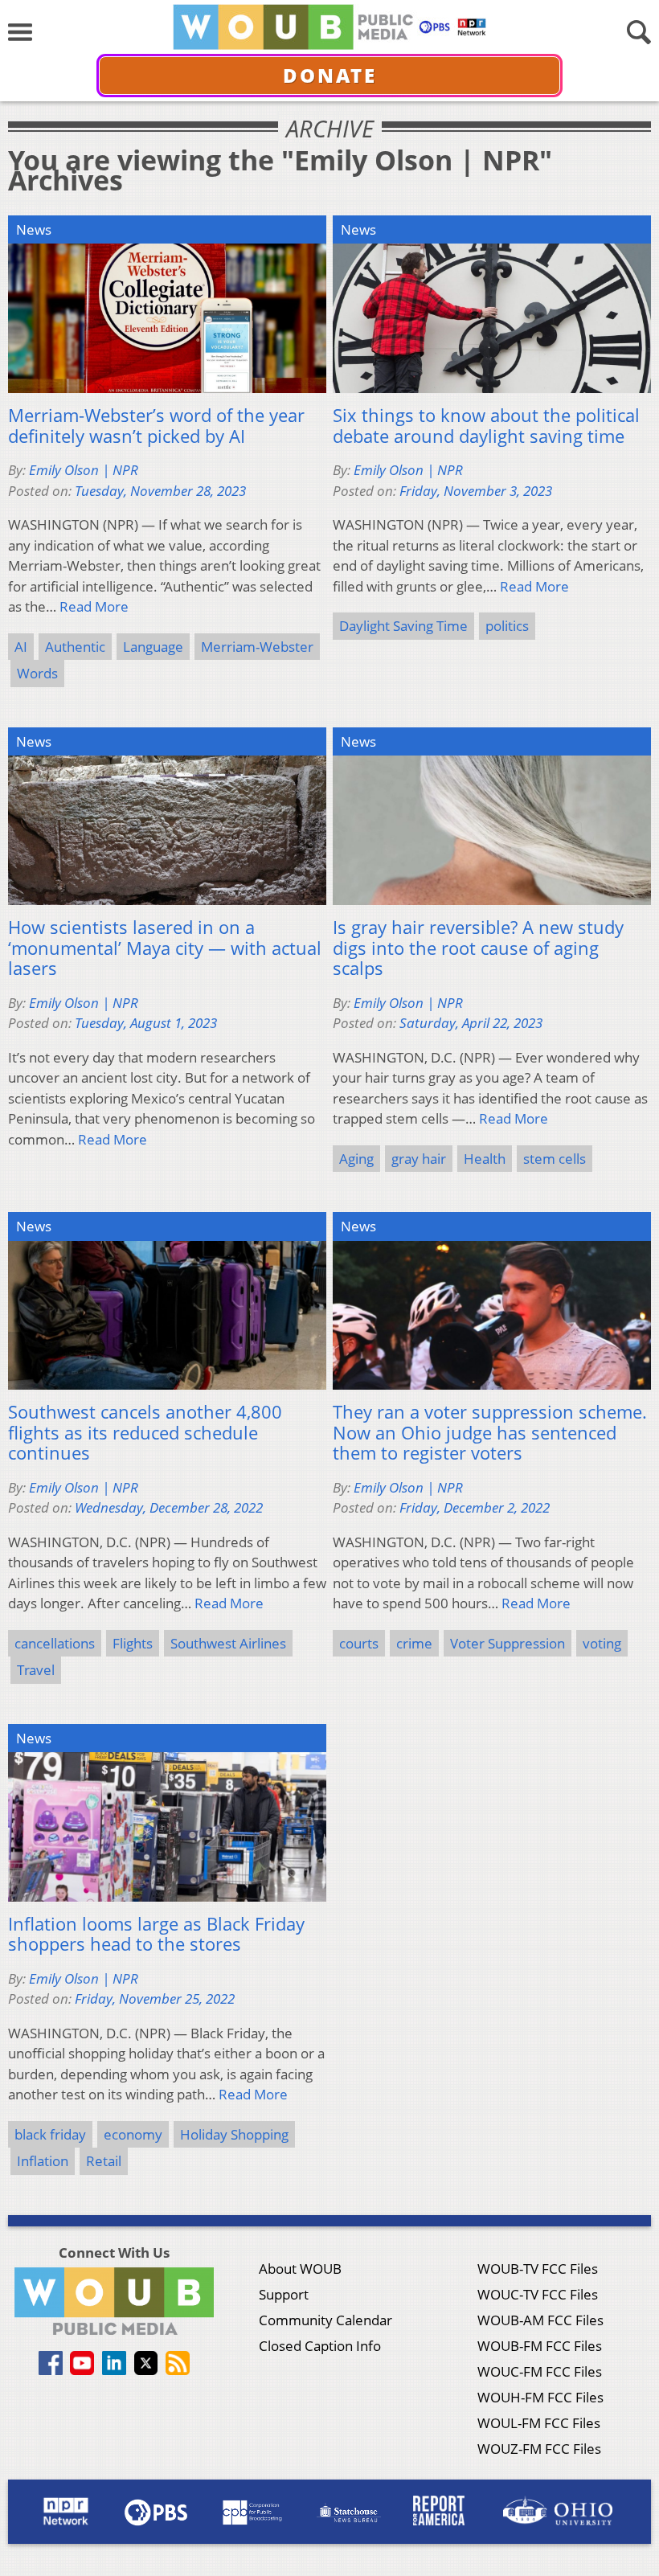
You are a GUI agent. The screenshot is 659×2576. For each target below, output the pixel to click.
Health (485, 1159)
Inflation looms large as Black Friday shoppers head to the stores (156, 1934)
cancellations (55, 1643)
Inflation (43, 2161)
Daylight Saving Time (403, 626)
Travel (36, 1670)
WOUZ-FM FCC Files (539, 2449)
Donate (330, 75)
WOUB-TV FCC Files (538, 2269)
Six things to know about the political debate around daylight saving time (486, 426)
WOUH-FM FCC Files (540, 2397)
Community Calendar (325, 2320)
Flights (133, 1643)
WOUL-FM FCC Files (539, 2423)
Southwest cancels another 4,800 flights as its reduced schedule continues (145, 1433)
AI (21, 647)
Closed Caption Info (320, 2346)
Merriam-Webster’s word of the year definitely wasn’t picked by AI (156, 426)
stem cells (555, 1159)
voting (602, 1643)
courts (359, 1643)
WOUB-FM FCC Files (540, 2346)
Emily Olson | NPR (84, 470)
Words (37, 673)
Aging (356, 1159)
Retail (104, 2161)
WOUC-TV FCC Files (538, 2294)
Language (153, 647)
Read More (94, 606)
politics (507, 626)
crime (414, 1643)
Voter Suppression (508, 1643)
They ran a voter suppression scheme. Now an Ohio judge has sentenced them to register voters (490, 1433)
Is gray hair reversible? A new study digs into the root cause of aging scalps (478, 948)
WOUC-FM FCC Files (540, 2371)
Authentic (75, 647)
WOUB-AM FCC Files (540, 2320)
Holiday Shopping (234, 2134)
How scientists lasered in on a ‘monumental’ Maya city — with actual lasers (165, 948)
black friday (50, 2134)
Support (284, 2294)
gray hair (419, 1159)
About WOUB (300, 2269)
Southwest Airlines (228, 1643)
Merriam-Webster (257, 647)
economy (133, 2134)
